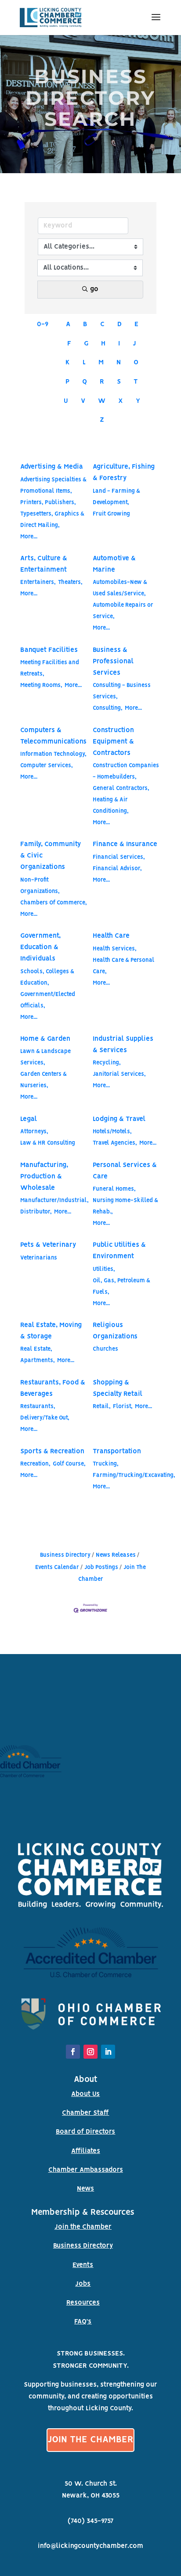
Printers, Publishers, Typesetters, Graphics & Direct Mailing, (52, 514)
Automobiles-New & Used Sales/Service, (120, 588)
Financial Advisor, (117, 869)
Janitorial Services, (119, 1074)
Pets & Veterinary (48, 1245)
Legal (29, 1119)
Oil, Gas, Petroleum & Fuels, (121, 1286)
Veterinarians (39, 1258)
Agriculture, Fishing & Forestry (124, 473)
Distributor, (36, 1212)
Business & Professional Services (113, 662)
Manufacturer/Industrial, (54, 1201)
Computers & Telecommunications (53, 736)
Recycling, (107, 1063)
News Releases (116, 1555)
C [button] (102, 324)
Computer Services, (47, 766)
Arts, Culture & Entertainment (44, 564)
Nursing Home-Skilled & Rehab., (125, 1206)
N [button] (119, 363)
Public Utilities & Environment (119, 1251)
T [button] (136, 382)
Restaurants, (38, 1407)
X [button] (121, 401)
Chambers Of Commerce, (54, 903)
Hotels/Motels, (112, 1132)
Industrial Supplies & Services (123, 1045)
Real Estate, (36, 1349)
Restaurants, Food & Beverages (53, 1388)
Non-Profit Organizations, (40, 886)
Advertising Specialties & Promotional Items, (53, 486)
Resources (83, 2303)
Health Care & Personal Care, (124, 966)
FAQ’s (83, 2322)
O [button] (136, 363)
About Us (85, 2094)
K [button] (68, 363)
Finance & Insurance (125, 844)
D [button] (119, 324)
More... (29, 537)
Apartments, (38, 1361)
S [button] (119, 382)
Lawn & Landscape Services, (45, 1057)
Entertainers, (38, 582)
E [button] (136, 324)
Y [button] (138, 401)
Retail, (102, 1407)
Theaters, (70, 582)
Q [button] (85, 382)
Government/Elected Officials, (48, 1000)
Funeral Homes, (114, 1189)
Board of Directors (85, 2132)
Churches (105, 1349)
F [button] (69, 344)
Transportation (117, 1452)
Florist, (123, 1407)
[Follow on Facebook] (73, 2052)
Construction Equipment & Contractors (113, 742)
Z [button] (102, 420)
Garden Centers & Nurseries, (43, 1080)
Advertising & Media (52, 467)
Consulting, (108, 708)
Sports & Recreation (52, 1452)
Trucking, (106, 1464)
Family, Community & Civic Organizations (51, 856)
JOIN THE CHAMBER (90, 2440)
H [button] (103, 344)
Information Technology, (53, 754)
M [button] (101, 363)
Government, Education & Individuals (40, 947)
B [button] (85, 324)
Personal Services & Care (125, 1171)
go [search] (94, 289)
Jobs (83, 2284)
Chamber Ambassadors (86, 2170)
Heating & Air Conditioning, (111, 806)
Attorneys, (34, 1132)
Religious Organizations (115, 1331)
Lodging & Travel (119, 1119)
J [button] (134, 344)
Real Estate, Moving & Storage (51, 1331)
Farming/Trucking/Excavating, (134, 1475)
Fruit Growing (111, 514)
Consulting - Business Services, (122, 691)
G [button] (86, 344)
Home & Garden (45, 1039)
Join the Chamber (83, 2227)
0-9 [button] (43, 324)
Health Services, (115, 949)
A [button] (68, 324)
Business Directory (65, 1555)
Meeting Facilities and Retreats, (50, 668)
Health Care (111, 936)
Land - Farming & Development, (116, 497)
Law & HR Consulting (48, 1143)
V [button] (83, 401)
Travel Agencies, (115, 1143)
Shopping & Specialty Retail (118, 1388)
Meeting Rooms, (41, 685)
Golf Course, (69, 1464)
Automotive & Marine (114, 564)
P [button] (67, 382)
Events (83, 2265)
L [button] (84, 363)
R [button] (102, 382)
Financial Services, (119, 857)
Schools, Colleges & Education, (47, 977)
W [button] (102, 401)
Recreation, (35, 1464)
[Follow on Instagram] (90, 2052)
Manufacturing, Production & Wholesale (44, 1177)
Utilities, (104, 1269)
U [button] (66, 401)
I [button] (119, 344)
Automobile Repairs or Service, (123, 611)
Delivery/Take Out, (45, 1418)
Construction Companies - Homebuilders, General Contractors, (126, 777)
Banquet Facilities (49, 650)
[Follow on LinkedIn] (108, 2052)
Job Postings (101, 1567)
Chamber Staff (85, 2113)
